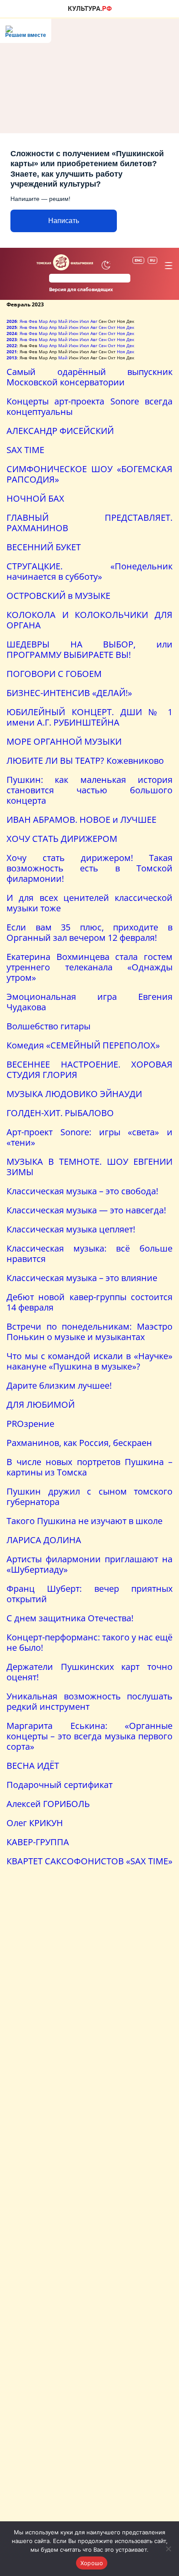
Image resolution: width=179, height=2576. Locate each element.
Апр (53, 321)
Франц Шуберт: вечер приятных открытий (89, 1594)
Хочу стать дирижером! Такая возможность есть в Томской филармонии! (89, 868)
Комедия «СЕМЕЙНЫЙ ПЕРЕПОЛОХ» (83, 1045)
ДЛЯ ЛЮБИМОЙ (41, 1405)
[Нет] (168, 2549)
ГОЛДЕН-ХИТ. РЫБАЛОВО (60, 1113)
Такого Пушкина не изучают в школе (85, 1521)
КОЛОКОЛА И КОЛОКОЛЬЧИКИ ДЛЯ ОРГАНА (89, 620)
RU (152, 260)
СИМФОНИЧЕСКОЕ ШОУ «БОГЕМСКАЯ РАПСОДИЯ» (89, 474)
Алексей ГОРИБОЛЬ (48, 1804)
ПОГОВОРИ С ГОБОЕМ (54, 674)
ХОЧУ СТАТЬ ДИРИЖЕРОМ (62, 839)
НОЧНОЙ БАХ (35, 498)
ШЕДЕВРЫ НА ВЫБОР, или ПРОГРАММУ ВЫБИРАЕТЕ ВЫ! (89, 649)
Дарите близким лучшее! (59, 1385)
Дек (130, 327)
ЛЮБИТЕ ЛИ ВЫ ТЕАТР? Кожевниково (85, 761)
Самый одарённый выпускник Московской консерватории (89, 377)
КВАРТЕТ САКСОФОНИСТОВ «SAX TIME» (89, 1861)
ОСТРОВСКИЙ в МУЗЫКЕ (58, 596)
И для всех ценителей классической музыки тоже (89, 903)
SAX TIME (25, 450)
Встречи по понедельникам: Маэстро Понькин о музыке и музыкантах (89, 1332)
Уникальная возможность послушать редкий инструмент (89, 1701)
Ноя (121, 327)
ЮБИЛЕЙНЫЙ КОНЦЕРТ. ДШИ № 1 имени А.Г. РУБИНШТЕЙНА (89, 717)
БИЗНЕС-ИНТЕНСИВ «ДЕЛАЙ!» (69, 693)
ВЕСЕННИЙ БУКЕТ (44, 547)
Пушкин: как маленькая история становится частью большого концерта (89, 790)
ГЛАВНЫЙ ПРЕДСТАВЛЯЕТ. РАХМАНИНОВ (89, 523)
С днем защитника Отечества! (70, 1618)
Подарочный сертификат (60, 1785)
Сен (103, 327)
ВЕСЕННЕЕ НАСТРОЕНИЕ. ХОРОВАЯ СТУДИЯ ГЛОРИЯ (89, 1069)
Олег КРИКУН (35, 1823)
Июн (73, 321)
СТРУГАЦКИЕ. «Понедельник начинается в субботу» (89, 571)
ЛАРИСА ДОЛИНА (44, 1540)
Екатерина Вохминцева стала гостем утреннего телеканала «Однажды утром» (89, 967)
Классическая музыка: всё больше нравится (89, 1253)
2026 (12, 321)
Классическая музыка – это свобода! (82, 1191)
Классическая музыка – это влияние (82, 1278)
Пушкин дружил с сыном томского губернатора (89, 1497)
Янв (23, 321)
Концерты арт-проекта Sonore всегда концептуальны (89, 406)
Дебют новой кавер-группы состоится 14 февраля (89, 1302)
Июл (84, 321)
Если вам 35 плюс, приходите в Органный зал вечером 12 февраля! (89, 932)
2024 (12, 333)
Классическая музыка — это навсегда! (86, 1210)
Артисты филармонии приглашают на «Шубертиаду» (89, 1564)
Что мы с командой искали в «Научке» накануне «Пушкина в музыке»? (89, 1361)
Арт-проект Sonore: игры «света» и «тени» (89, 1137)
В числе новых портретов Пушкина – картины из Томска (89, 1467)
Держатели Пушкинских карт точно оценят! (89, 1672)
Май (63, 321)
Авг (94, 321)
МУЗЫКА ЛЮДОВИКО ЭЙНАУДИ (74, 1094)
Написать (64, 221)
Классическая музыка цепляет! (71, 1229)
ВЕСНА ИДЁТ (33, 1766)
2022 (12, 345)
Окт (112, 327)
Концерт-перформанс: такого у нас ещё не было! (89, 1642)
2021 (12, 352)
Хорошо (92, 2563)
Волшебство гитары (48, 1026)
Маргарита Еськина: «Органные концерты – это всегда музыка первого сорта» (89, 1736)
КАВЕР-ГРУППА (38, 1842)
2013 (12, 358)
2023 (12, 339)
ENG (138, 260)
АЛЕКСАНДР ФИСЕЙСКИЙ (60, 431)
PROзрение (30, 1424)
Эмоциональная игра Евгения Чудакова (89, 1002)
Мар (43, 321)
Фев (33, 321)
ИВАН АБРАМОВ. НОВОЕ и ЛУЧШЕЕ (81, 820)
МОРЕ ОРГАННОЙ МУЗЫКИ (64, 741)
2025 (12, 327)
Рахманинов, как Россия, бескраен (79, 1443)
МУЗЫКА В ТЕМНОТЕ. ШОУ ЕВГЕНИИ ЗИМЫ (89, 1167)
